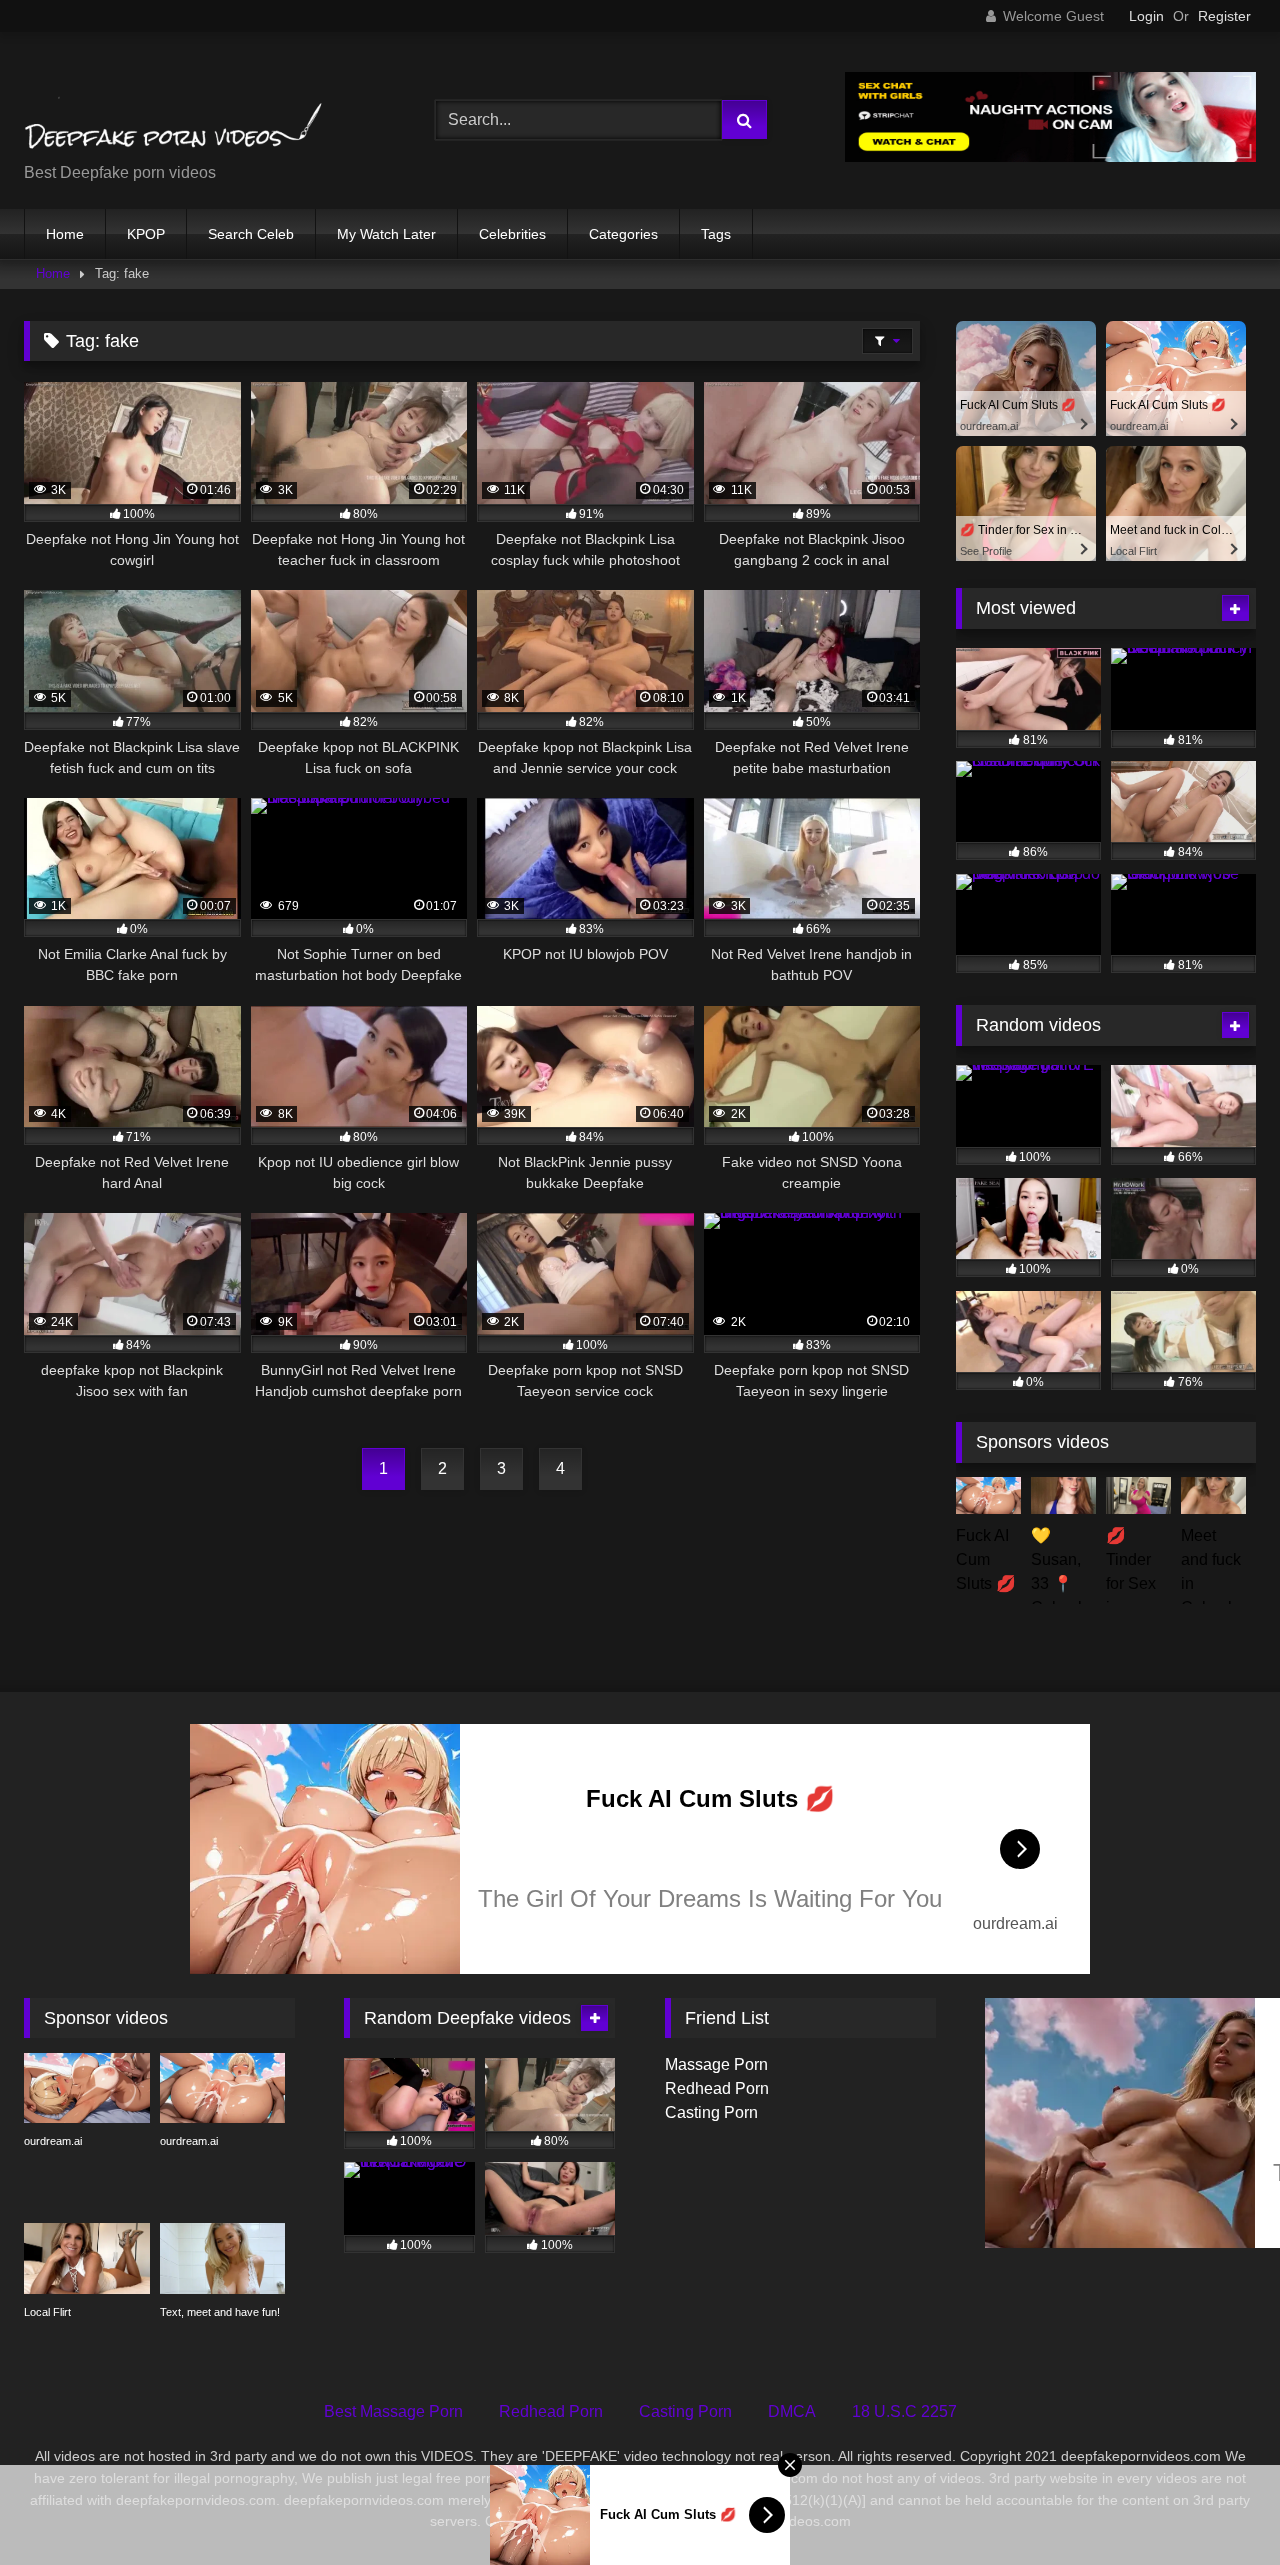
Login (1146, 16)
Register (1224, 16)
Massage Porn (716, 2064)
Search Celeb (251, 234)
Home (65, 234)
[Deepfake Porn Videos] (174, 104)
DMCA (792, 2411)
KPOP (146, 234)
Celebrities (512, 234)
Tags (716, 234)
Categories (623, 234)
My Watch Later (386, 234)
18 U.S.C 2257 (904, 2411)
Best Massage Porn (393, 2411)
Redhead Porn (717, 2088)
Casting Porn (711, 2112)
